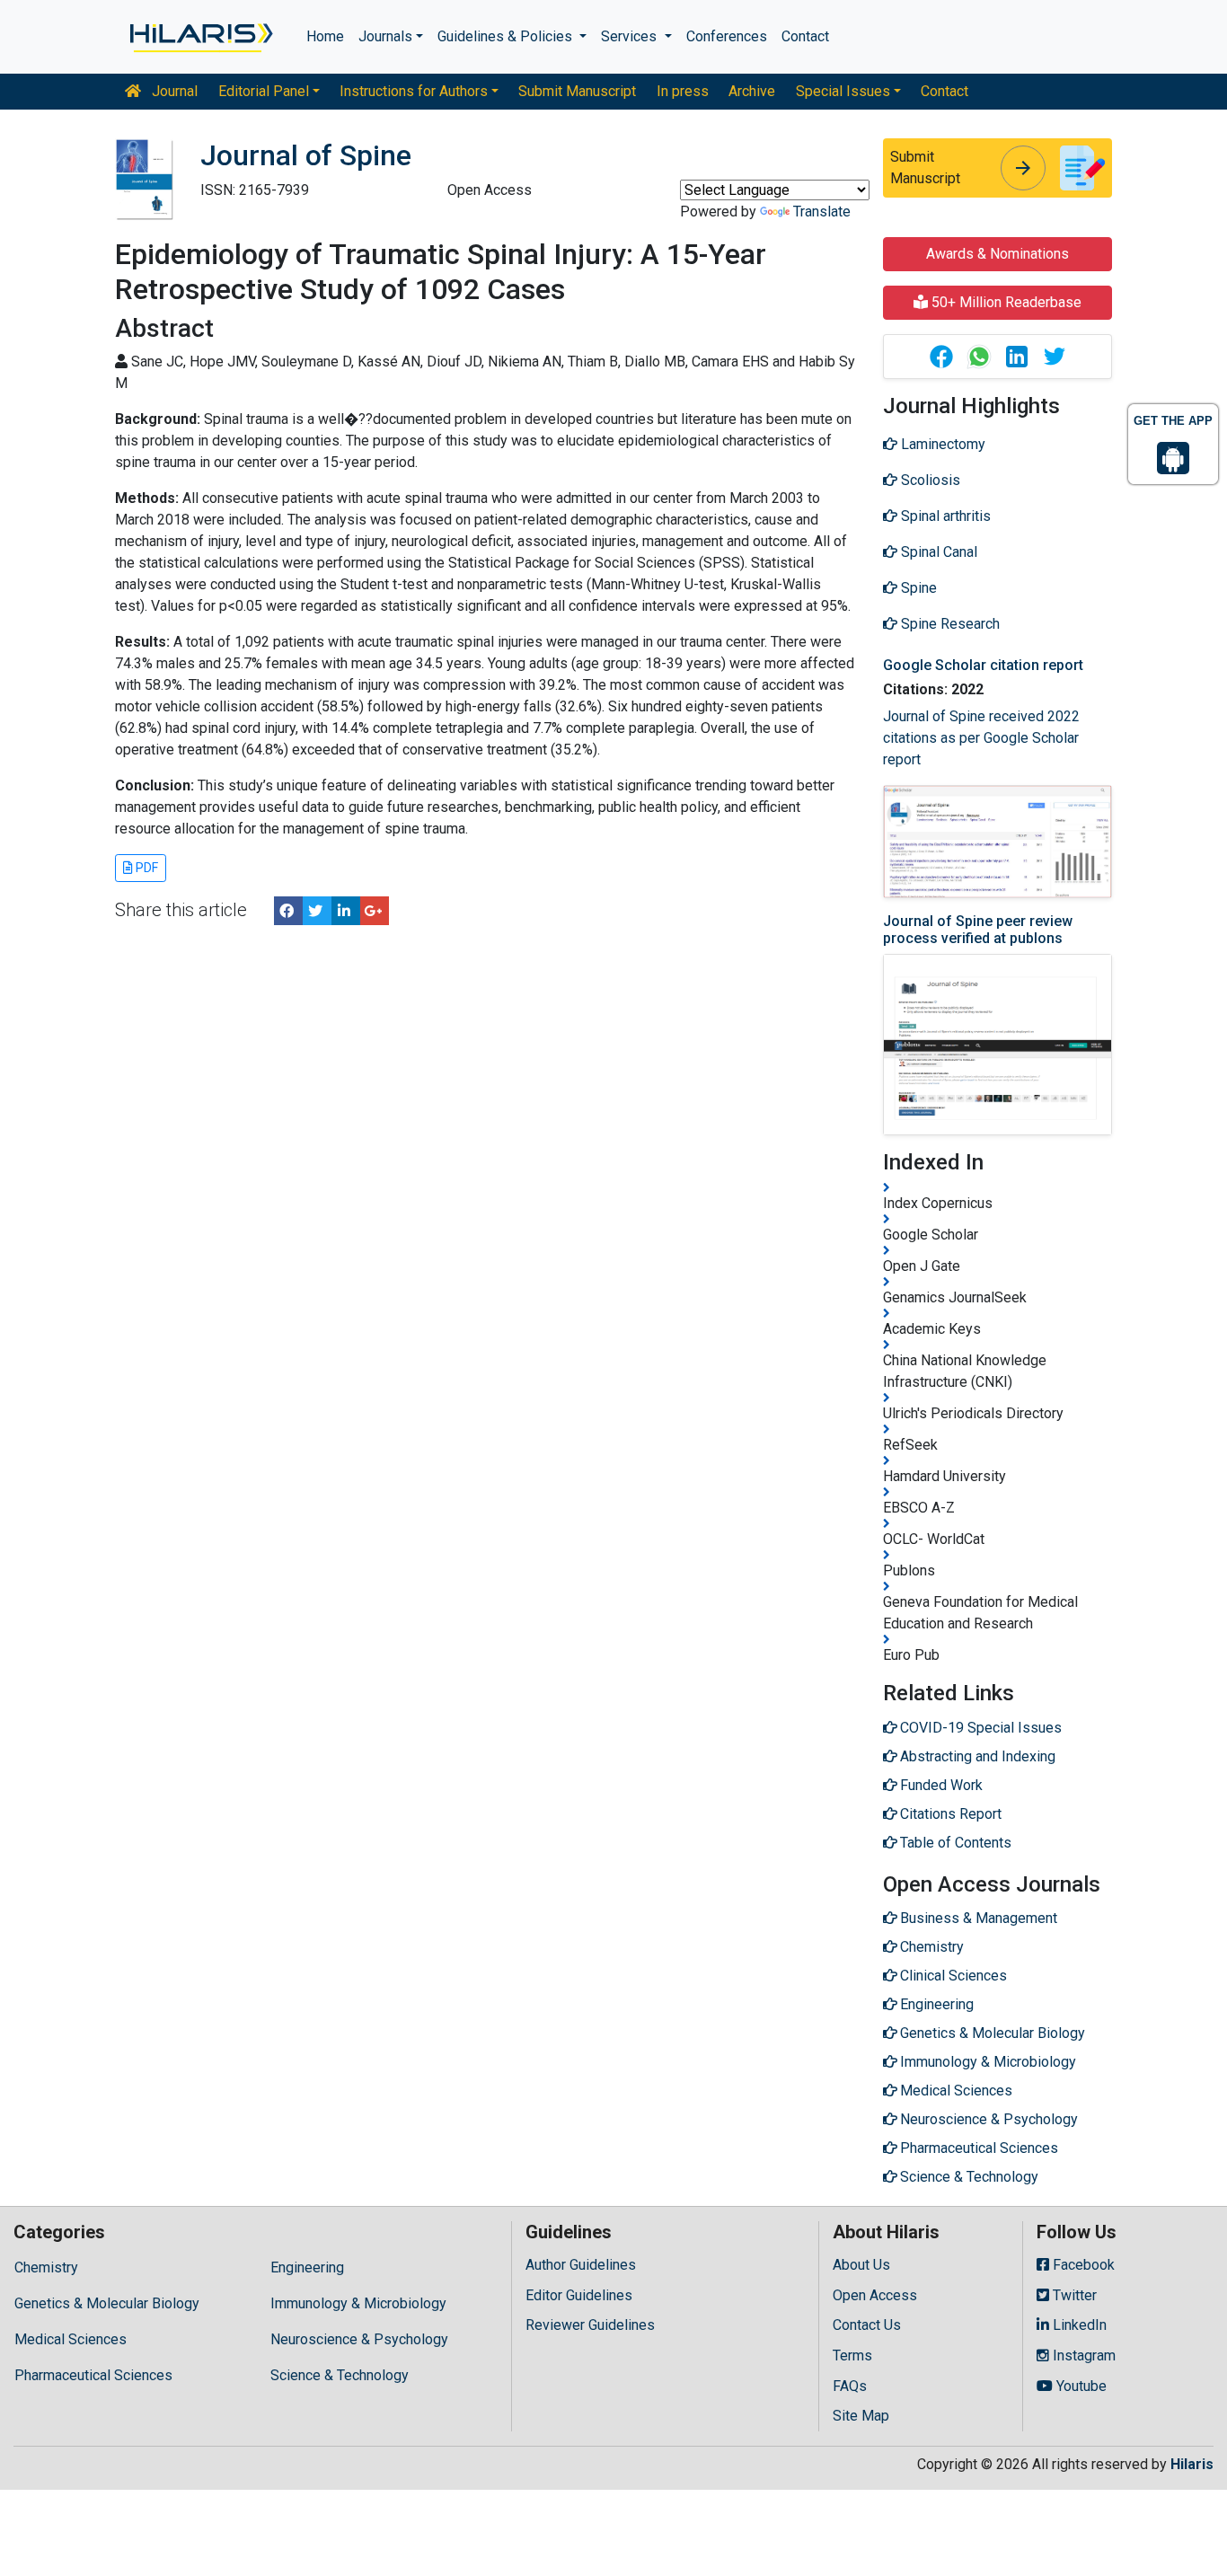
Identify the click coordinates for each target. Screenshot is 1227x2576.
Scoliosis (929, 480)
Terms (852, 2355)
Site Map (861, 2416)
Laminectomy (941, 444)
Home (325, 36)
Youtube (1080, 2386)
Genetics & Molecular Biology (107, 2303)
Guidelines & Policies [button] (507, 36)
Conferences (727, 36)
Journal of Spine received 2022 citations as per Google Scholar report (981, 738)
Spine (917, 588)
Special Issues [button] (843, 91)
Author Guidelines (581, 2265)
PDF (146, 868)
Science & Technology (340, 2375)
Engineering (307, 2267)
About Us (861, 2265)
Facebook (1082, 2265)
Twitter (1073, 2295)
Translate (822, 212)
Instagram (1082, 2355)
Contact (805, 36)
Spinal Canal (937, 552)
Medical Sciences (71, 2339)
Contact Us (867, 2325)
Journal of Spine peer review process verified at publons (978, 930)
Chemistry (46, 2267)
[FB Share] (288, 911)
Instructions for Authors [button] (414, 91)
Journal (173, 91)
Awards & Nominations (997, 254)
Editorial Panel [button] (264, 91)
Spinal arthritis (944, 516)
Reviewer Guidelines (590, 2325)
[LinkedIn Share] (346, 911)
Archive (752, 91)
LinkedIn (1078, 2325)
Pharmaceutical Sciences (93, 2375)
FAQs (850, 2386)
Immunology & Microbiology (358, 2303)
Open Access (875, 2295)
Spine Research (949, 624)
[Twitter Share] (317, 911)
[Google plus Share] (375, 911)
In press (683, 91)
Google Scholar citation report (983, 665)
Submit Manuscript (577, 91)
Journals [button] (385, 36)
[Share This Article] (940, 357)
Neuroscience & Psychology (359, 2339)
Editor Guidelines (579, 2295)
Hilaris (1192, 2464)
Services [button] (631, 36)
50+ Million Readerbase (1005, 302)
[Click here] (200, 37)
